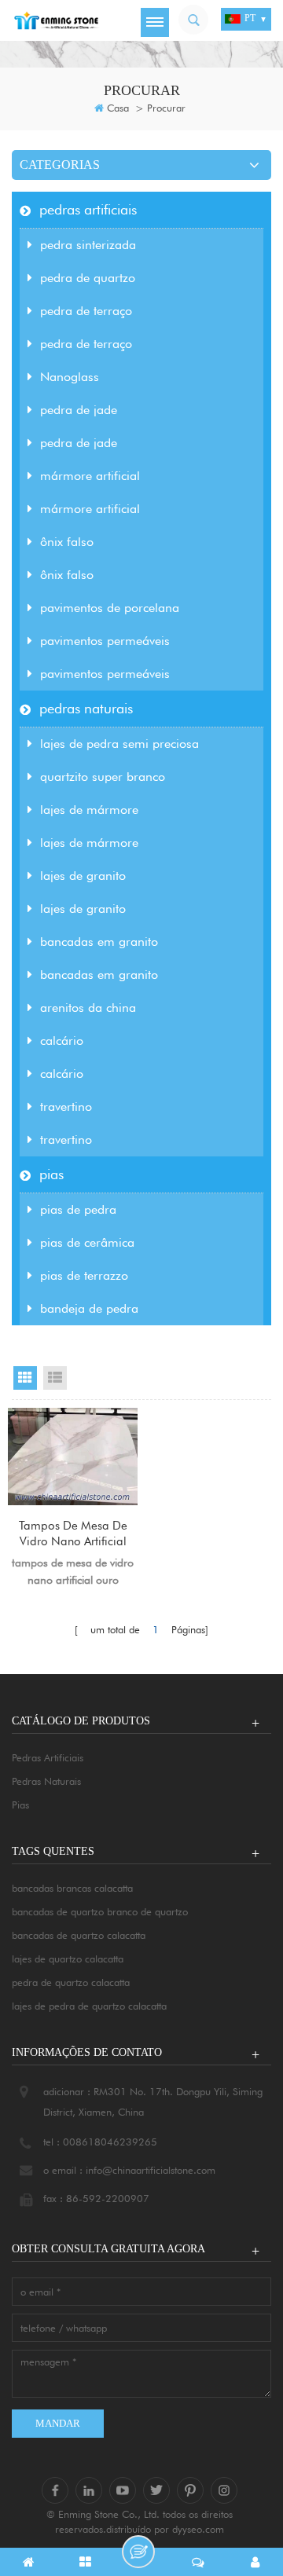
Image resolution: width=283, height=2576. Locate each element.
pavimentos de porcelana (110, 608)
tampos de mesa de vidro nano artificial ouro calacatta (73, 1534)
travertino (66, 1107)
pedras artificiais (88, 209)
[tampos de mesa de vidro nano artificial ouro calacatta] (73, 1457)
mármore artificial (90, 476)
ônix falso (67, 542)
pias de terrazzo (84, 1275)
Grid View (25, 1378)
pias (51, 1174)
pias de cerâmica (87, 1242)
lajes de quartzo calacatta (68, 1959)
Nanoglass (70, 377)
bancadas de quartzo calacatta (79, 1935)
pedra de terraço (86, 311)
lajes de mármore (89, 810)
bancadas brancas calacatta (72, 1888)
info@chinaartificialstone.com (151, 2170)
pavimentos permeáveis (105, 641)
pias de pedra (78, 1209)
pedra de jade (79, 410)
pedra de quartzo (88, 278)
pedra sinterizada (88, 245)
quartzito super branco (103, 777)
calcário (62, 1041)
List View (55, 1378)
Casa (118, 108)
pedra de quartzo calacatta (71, 1982)
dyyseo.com (198, 2529)
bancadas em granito (99, 942)
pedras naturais (86, 708)
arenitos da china (88, 1008)
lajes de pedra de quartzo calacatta (89, 2006)
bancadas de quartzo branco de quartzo (100, 1911)
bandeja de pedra (89, 1308)
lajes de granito (83, 876)
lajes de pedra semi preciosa (119, 744)
